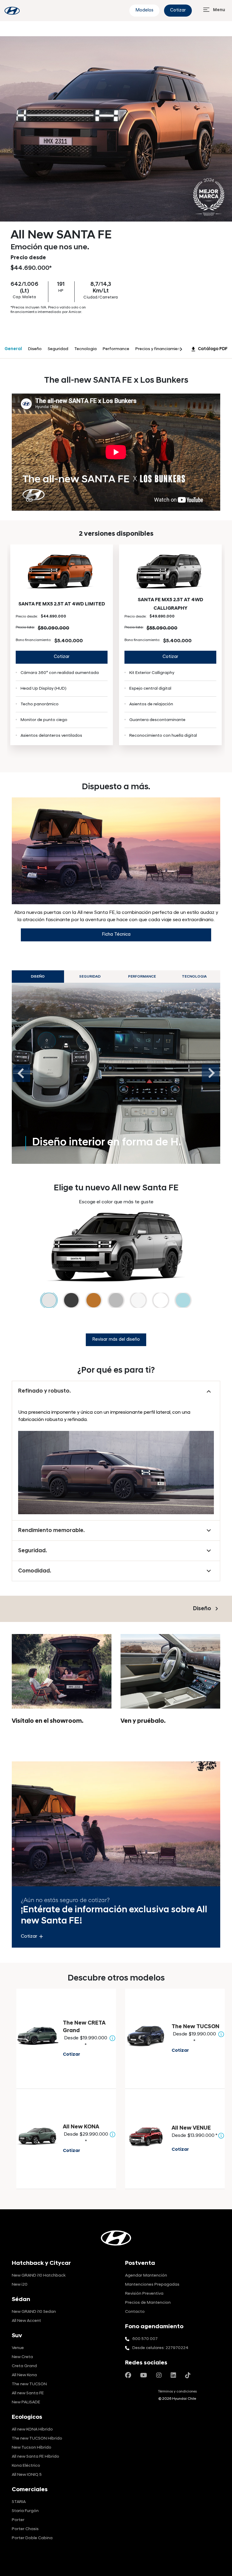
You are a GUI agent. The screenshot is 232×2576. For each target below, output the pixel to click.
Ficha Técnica (116, 935)
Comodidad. (35, 1571)
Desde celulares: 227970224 (160, 2348)
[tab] (116, 1073)
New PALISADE (26, 2402)
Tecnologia (85, 349)
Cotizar (178, 10)
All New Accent (26, 2321)
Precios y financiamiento (160, 349)
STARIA (19, 2502)
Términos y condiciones (177, 2392)
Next (211, 1073)
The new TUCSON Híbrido (37, 2439)
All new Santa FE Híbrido (35, 2457)
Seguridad (58, 349)
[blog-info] (12, 11)
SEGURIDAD (90, 977)
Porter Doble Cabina (32, 2538)
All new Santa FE (28, 2393)
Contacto (135, 2312)
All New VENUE (191, 2128)
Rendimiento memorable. (51, 1531)
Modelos (144, 10)
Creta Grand (24, 2366)
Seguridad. (32, 1551)
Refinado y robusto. (44, 1391)
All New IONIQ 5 (27, 2475)
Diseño (35, 349)
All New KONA (81, 2127)
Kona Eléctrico (26, 2466)
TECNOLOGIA (194, 977)
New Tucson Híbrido (32, 2448)
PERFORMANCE (142, 977)
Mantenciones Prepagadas (152, 2285)
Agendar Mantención (146, 2276)
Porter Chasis (25, 2529)
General (13, 349)
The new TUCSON (29, 2384)
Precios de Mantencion (148, 2303)
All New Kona (24, 2375)
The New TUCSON (195, 2027)
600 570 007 (145, 2339)
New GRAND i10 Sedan (34, 2312)
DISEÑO (38, 977)
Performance (116, 349)
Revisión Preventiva (144, 2294)
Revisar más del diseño (116, 1340)
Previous (21, 1073)
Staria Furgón (25, 2511)
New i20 (20, 2285)
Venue (18, 2348)
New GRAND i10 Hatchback (39, 2276)
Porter (18, 2520)
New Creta (22, 2357)
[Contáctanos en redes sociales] (128, 2376)
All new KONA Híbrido (32, 2429)
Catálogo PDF (209, 349)
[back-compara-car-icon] (37, 2036)
